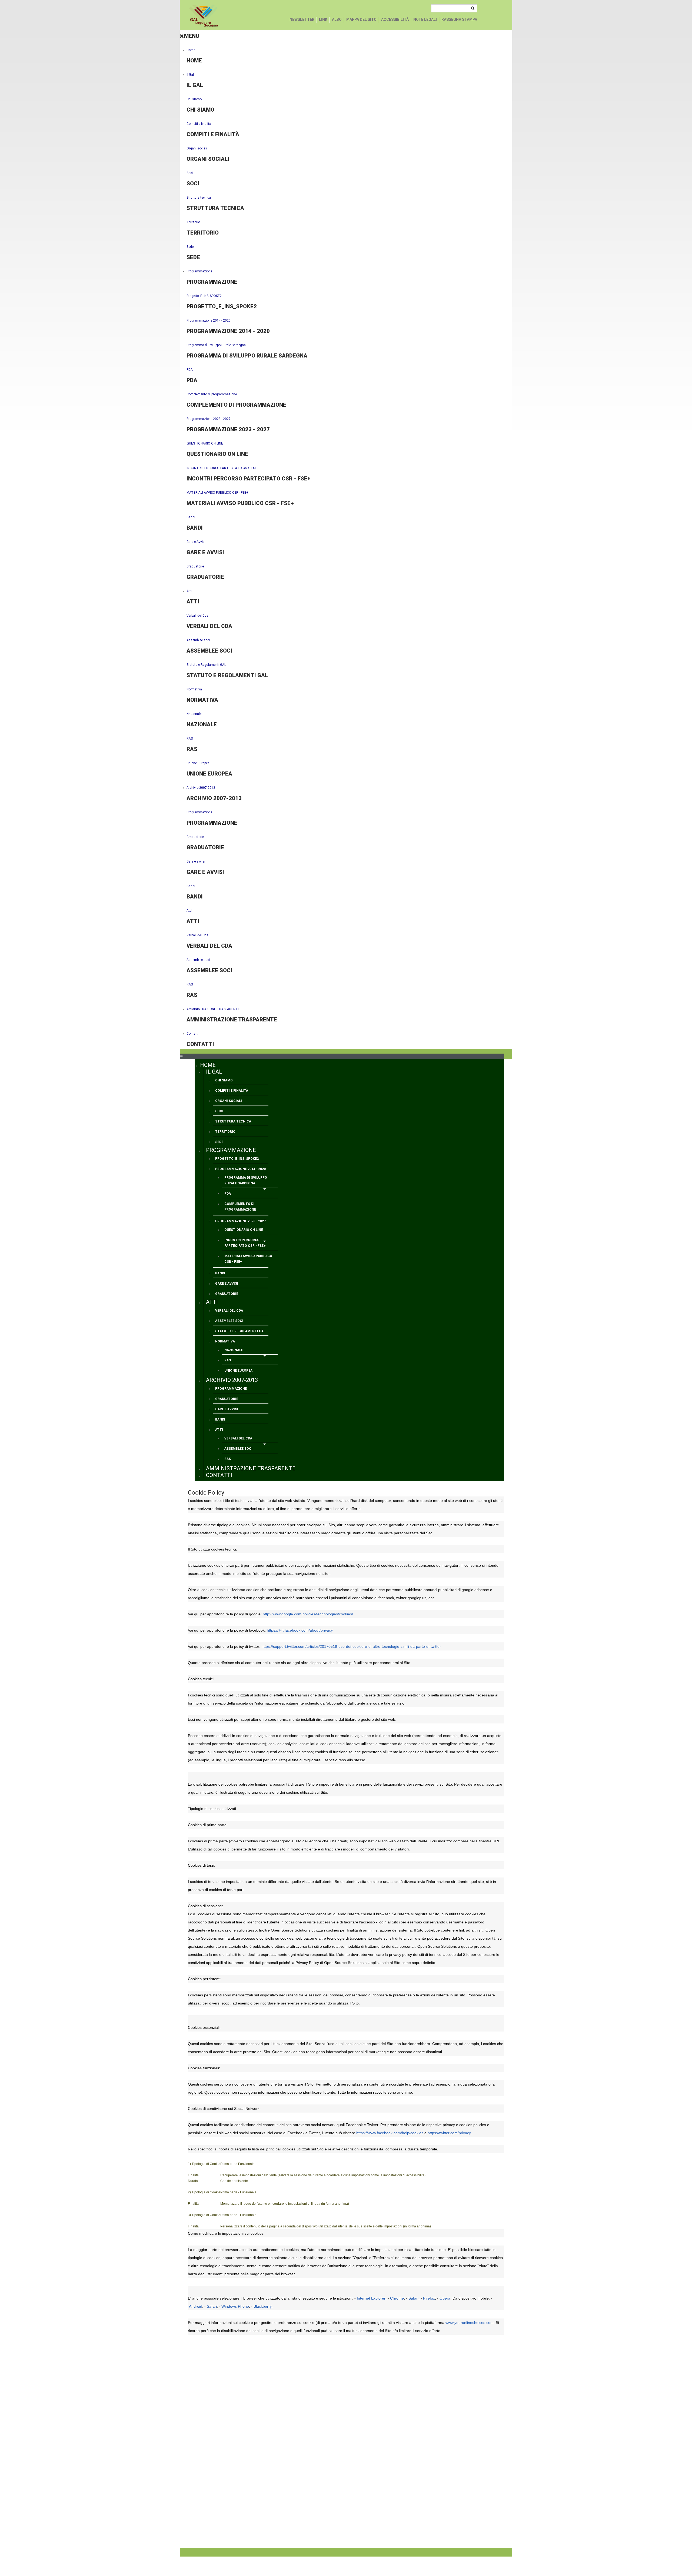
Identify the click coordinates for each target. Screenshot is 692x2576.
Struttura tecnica (199, 198)
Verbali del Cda (197, 616)
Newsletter (302, 19)
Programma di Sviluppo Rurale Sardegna (216, 345)
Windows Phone (235, 2306)
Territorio (193, 222)
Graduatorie (195, 566)
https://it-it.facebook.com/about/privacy (300, 1630)
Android (196, 2306)
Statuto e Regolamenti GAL (206, 665)
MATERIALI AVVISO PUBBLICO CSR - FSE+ (217, 493)
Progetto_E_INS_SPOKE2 (204, 296)
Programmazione (199, 271)
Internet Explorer (371, 2298)
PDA (190, 370)
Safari (413, 2298)
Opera (445, 2298)
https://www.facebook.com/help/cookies (390, 2133)
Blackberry (262, 2306)
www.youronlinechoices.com (470, 2323)
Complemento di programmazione (212, 394)
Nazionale (194, 714)
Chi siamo (194, 99)
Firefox (429, 2298)
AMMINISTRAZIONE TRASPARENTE (213, 1009)
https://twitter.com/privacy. (450, 2133)
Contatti (192, 1034)
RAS (190, 739)
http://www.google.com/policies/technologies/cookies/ (308, 1614)
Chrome (397, 2298)
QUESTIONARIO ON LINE (205, 443)
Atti (189, 591)
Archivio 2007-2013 (201, 788)
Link (323, 19)
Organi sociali (197, 148)
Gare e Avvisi (196, 542)
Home (191, 50)
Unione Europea (198, 763)
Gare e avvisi (196, 861)
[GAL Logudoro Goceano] (204, 16)
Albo (337, 19)
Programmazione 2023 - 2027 (209, 419)
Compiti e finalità (199, 124)
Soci (190, 173)
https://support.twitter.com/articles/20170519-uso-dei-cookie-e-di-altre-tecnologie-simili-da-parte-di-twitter (351, 1646)
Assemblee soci (198, 640)
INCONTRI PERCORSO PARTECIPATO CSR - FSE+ (223, 468)
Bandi (191, 517)
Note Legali (425, 19)
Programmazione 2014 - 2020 (209, 320)
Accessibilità (395, 19)
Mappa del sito (361, 19)
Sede (190, 247)
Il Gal (190, 75)
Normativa (194, 689)
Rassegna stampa (459, 19)
